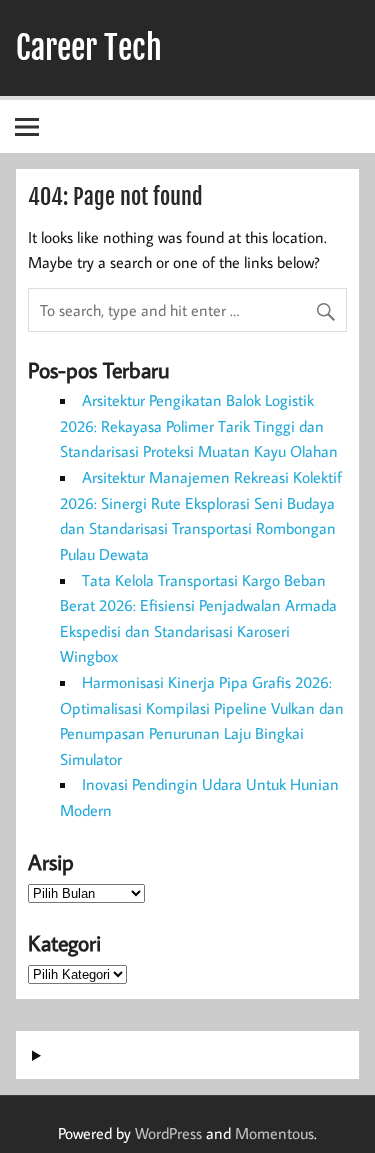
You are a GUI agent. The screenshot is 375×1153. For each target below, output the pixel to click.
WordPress (168, 1133)
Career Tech (89, 48)
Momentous (274, 1133)
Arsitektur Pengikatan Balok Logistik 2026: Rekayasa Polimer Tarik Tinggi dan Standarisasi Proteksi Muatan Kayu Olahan (199, 425)
